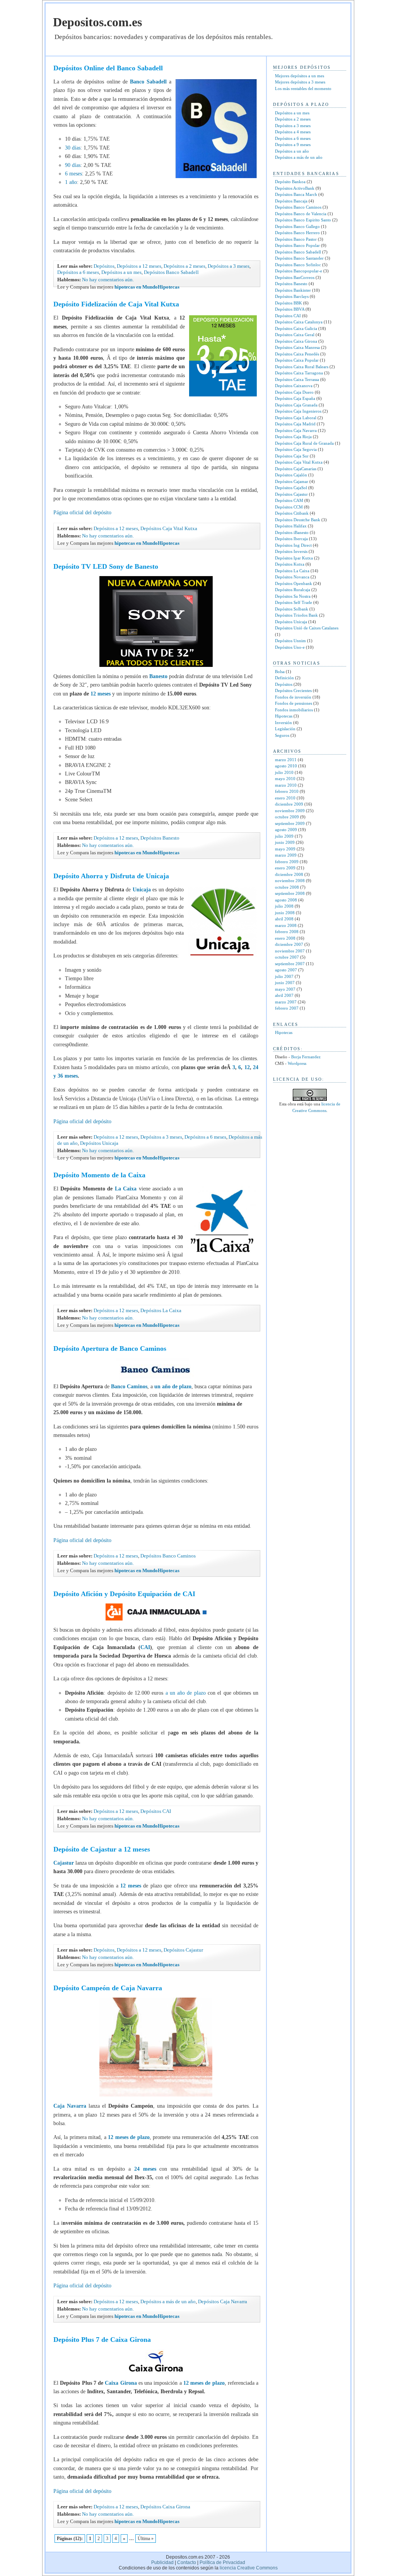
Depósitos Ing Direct (293, 545)
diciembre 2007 (289, 944)
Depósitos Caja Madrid (295, 424)
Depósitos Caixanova (294, 386)
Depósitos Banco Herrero (297, 233)
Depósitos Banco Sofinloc (298, 265)
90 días (73, 165)
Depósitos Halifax (291, 526)
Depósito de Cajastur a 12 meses (102, 1849)
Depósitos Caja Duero (294, 392)
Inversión (283, 723)
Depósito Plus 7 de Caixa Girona (102, 2340)
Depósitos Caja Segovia (296, 449)
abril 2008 (284, 919)
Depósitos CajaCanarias (296, 469)
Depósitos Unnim (290, 641)
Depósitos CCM (289, 507)
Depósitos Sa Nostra (293, 596)
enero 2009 (285, 868)
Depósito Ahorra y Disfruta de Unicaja (111, 876)
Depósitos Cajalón (291, 475)
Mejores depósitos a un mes (300, 76)
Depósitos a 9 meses (293, 145)
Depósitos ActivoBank (295, 188)
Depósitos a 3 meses (229, 266)
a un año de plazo (186, 1693)
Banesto (159, 676)
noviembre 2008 (290, 881)
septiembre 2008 (290, 893)
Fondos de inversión (293, 697)
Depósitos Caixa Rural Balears (302, 367)
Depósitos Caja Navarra (223, 2301)
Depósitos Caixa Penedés (297, 354)
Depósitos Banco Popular (297, 245)
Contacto (187, 2562)
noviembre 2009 (290, 811)
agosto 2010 (286, 766)
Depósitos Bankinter (293, 290)
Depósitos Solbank (292, 609)
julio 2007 (284, 976)
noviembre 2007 (290, 951)
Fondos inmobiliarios (294, 710)
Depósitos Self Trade (294, 602)
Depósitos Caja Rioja (293, 437)
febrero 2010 (287, 791)
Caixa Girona (121, 2383)
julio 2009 (284, 836)
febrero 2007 (287, 1008)
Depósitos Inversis (291, 551)
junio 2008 (285, 913)
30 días (73, 148)
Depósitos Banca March (296, 194)
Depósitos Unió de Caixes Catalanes (307, 628)
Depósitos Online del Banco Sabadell (108, 68)
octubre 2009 (287, 817)
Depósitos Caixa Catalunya (299, 322)
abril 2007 (284, 995)
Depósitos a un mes (121, 272)
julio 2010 (284, 772)
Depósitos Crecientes (293, 690)
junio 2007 (285, 983)
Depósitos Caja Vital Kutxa (169, 528)
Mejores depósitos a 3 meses (300, 82)
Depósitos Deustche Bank (298, 520)
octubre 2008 (287, 887)
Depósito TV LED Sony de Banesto (106, 566)
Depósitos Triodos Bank (296, 615)
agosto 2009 (286, 830)
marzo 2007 (286, 1002)
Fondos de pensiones (294, 703)
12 (247, 1067)
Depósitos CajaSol (291, 488)
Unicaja (143, 890)
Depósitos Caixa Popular (297, 360)
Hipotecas (284, 716)
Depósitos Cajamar (292, 481)
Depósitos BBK (288, 303)
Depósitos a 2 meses (184, 266)
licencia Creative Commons (249, 2568)
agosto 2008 (286, 900)
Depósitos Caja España (295, 398)
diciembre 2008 (289, 874)
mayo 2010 (285, 779)
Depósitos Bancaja (291, 201)
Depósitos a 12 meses (139, 266)
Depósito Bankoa (290, 182)
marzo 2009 (286, 855)
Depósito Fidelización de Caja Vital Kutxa (116, 304)
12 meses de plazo (129, 2137)
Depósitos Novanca (292, 577)
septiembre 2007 (290, 964)
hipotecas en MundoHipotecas (146, 287)
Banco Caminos (128, 1387)
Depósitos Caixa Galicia (296, 328)
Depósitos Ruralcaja (293, 590)
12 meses (101, 694)
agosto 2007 (286, 970)
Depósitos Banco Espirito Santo (303, 220)
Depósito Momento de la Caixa (99, 1175)
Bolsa (280, 672)
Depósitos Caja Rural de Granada (304, 443)
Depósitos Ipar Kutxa (294, 558)
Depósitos (104, 266)
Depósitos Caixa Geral (295, 335)
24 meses (145, 2169)
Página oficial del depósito (82, 513)
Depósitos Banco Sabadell (171, 272)
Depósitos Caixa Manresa (297, 347)
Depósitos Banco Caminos (168, 1556)
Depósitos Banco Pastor (296, 239)
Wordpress (297, 1063)
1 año (71, 182)
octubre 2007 (287, 957)
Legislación (285, 729)
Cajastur (64, 1863)
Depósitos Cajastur (183, 1950)
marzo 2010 (286, 785)
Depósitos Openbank (294, 583)
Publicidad (162, 2562)
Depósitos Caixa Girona (165, 2507)
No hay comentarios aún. (108, 280)
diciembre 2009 (289, 804)
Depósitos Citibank (292, 513)
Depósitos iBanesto (292, 532)
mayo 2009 (285, 849)
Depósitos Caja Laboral (296, 418)
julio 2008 (284, 906)
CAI (145, 1647)
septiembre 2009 (290, 823)
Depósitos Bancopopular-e (299, 271)
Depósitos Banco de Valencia (301, 214)
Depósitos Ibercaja (291, 539)
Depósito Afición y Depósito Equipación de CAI (124, 1594)
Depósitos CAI (156, 1811)
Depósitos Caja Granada (296, 405)
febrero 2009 (287, 862)
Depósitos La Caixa (161, 1310)
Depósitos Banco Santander (299, 258)
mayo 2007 (285, 989)
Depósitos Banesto (160, 838)
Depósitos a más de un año (168, 2301)
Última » (146, 2539)
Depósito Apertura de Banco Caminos (110, 1348)
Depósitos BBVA (290, 309)
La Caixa (126, 1189)
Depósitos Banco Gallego (297, 226)
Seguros (282, 735)
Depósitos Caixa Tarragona (299, 373)
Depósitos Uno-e (290, 647)
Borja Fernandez (306, 1057)
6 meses (73, 174)
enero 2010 (285, 798)
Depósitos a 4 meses (293, 132)
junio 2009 (285, 842)
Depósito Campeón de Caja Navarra (108, 1988)
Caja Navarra (70, 2106)
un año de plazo (173, 1387)
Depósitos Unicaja (99, 1143)
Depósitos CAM (289, 500)
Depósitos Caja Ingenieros (298, 411)
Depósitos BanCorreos (295, 277)
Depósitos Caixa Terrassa (297, 379)
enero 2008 (285, 938)
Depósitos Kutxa (290, 564)
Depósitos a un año (292, 151)
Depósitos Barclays (292, 296)
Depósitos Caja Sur (292, 456)
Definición (284, 678)
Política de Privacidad (222, 2562)
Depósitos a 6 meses (78, 272)
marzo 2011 (286, 760)
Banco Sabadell (148, 82)
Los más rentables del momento (303, 88)
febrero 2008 (287, 932)
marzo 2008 (286, 925)
